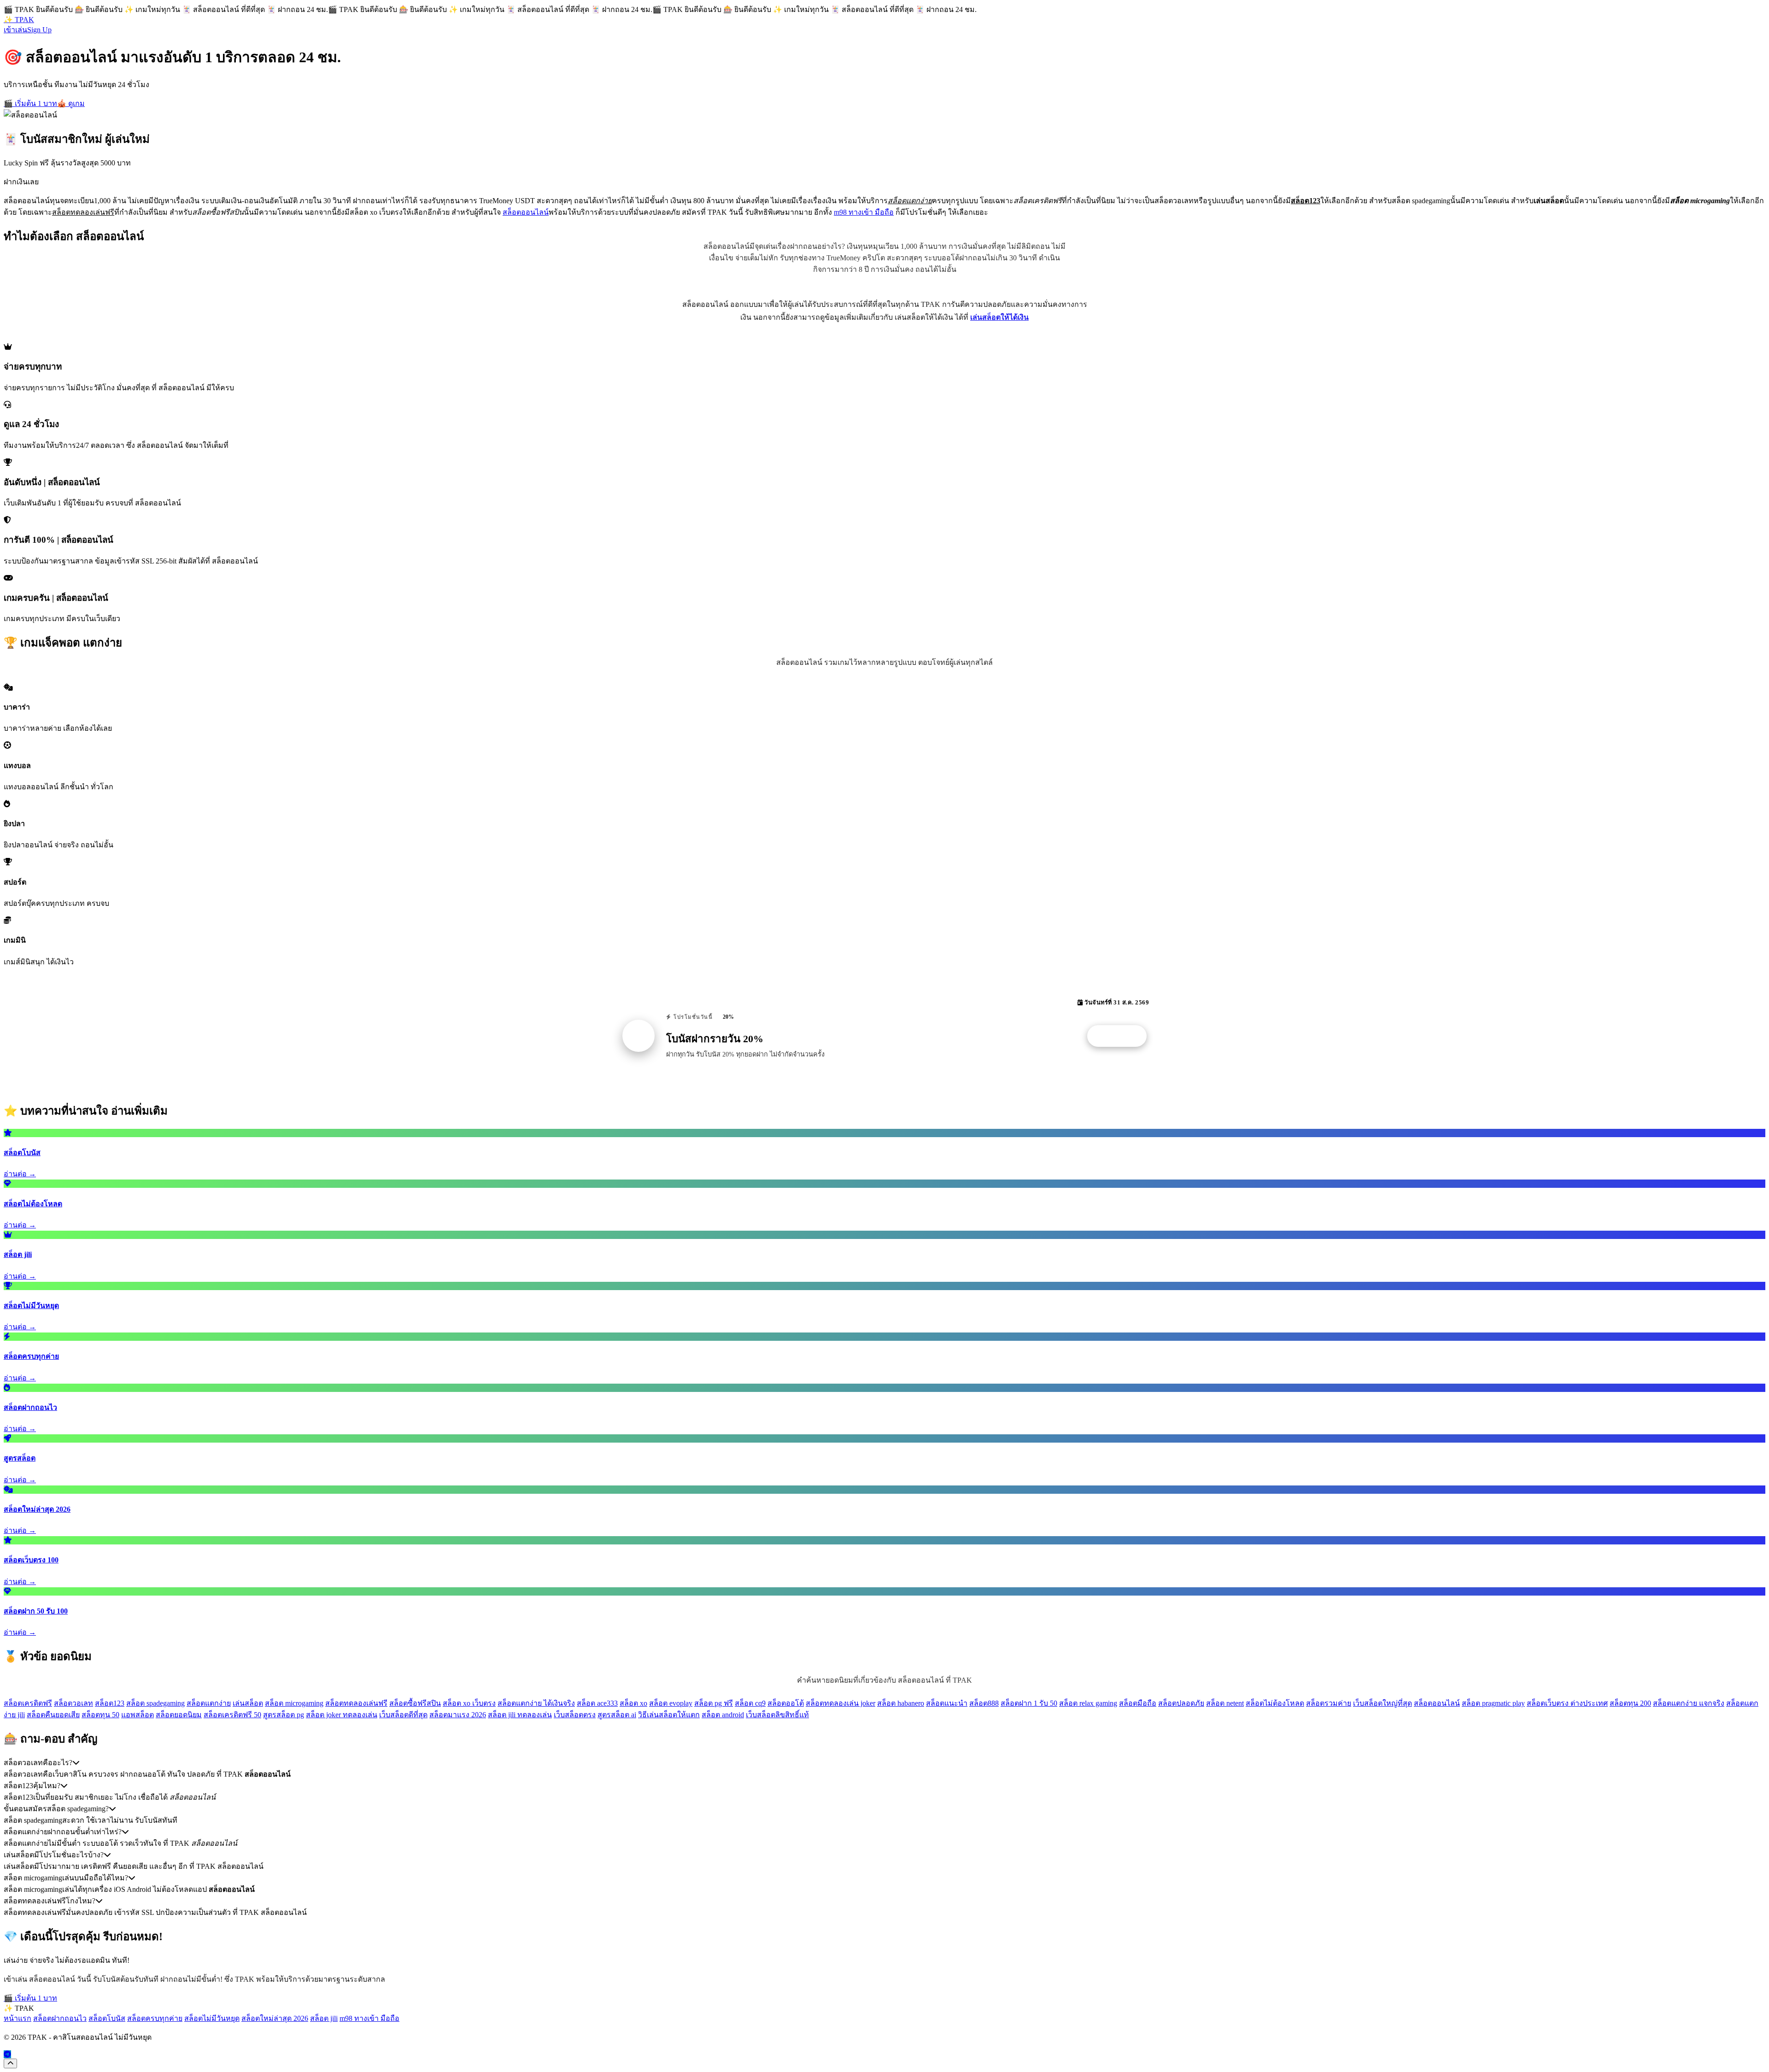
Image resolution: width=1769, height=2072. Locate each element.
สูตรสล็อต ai (617, 1715)
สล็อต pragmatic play (1493, 1703)
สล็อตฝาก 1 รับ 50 (1029, 1703)
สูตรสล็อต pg (284, 1715)
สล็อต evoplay (671, 1703)
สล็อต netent (1225, 1703)
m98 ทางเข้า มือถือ (864, 212)
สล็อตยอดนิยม (179, 1715)
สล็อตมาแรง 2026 (458, 1715)
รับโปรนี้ (1122, 1036)
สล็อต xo (633, 1703)
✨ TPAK (19, 20)
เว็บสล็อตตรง (575, 1715)
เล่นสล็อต (248, 1703)
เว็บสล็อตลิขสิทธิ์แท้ (777, 1715)
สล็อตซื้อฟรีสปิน (415, 1703)
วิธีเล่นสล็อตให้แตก (669, 1715)
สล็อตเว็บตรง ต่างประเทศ (1567, 1703)
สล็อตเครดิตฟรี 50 (232, 1715)
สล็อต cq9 (750, 1703)
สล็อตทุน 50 (100, 1715)
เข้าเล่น (15, 30)
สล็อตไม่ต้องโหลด (1275, 1703)
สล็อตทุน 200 (1630, 1703)
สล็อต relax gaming (1088, 1703)
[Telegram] (7, 2054)
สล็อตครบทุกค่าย (155, 2018)
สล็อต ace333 (597, 1703)
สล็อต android (723, 1715)
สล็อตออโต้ (786, 1703)
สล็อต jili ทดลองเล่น (520, 1715)
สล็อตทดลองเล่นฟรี (356, 1703)
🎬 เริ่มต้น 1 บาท (30, 103)
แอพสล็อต (138, 1715)
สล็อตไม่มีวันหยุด (212, 2018)
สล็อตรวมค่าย (1329, 1703)
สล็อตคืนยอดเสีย (53, 1715)
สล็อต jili (324, 2018)
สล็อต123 (110, 1703)
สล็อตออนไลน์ (526, 212)
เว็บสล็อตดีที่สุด (403, 1715)
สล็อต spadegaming (155, 1703)
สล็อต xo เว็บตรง (469, 1703)
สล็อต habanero (901, 1703)
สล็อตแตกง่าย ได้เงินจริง (536, 1703)
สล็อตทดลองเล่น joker (841, 1703)
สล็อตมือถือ (1138, 1703)
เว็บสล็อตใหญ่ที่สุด (1382, 1703)
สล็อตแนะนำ (947, 1703)
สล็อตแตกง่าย (209, 1703)
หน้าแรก (18, 2018)
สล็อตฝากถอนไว (60, 2018)
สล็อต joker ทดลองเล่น (342, 1715)
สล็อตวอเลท (73, 1703)
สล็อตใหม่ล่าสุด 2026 (275, 2018)
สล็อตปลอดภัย (1181, 1703)
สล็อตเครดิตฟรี (28, 1703)
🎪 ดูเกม (71, 103)
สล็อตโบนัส (107, 2018)
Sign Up (39, 30)
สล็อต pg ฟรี (714, 1703)
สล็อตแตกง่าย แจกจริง (1689, 1703)
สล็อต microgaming (294, 1703)
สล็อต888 (984, 1703)
